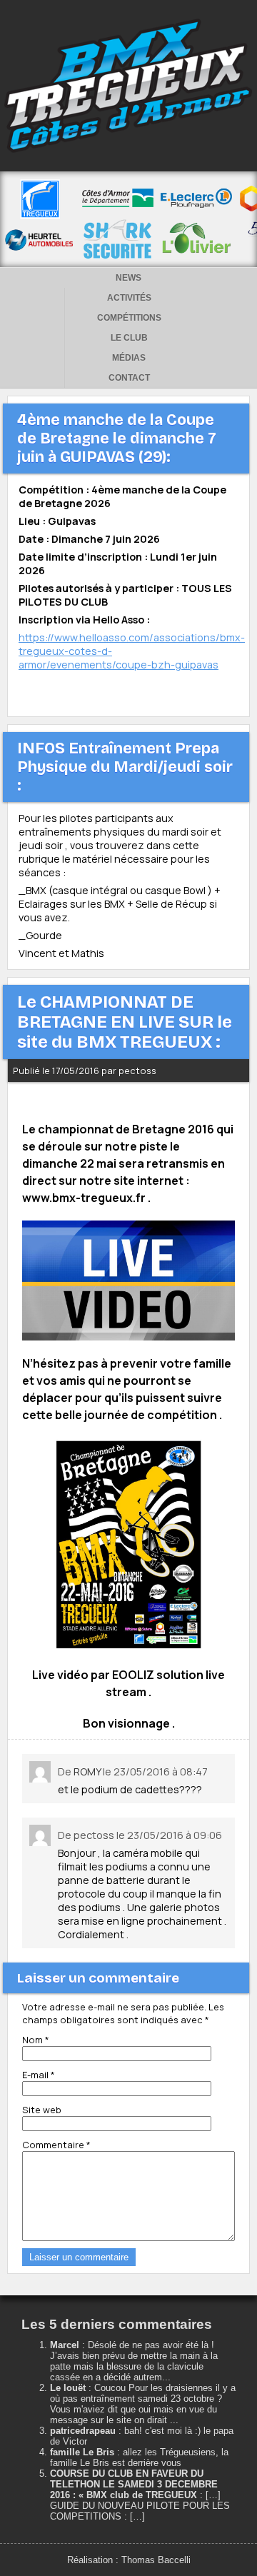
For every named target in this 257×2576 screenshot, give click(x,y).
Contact (129, 378)
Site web (42, 2110)
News (128, 278)
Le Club (129, 338)
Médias (129, 358)
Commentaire (56, 2145)
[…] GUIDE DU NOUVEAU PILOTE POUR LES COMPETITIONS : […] (140, 2506)
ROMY (87, 1771)
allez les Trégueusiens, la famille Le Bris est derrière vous (139, 2457)
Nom (36, 2040)
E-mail (39, 2075)
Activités (129, 298)
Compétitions (129, 318)
